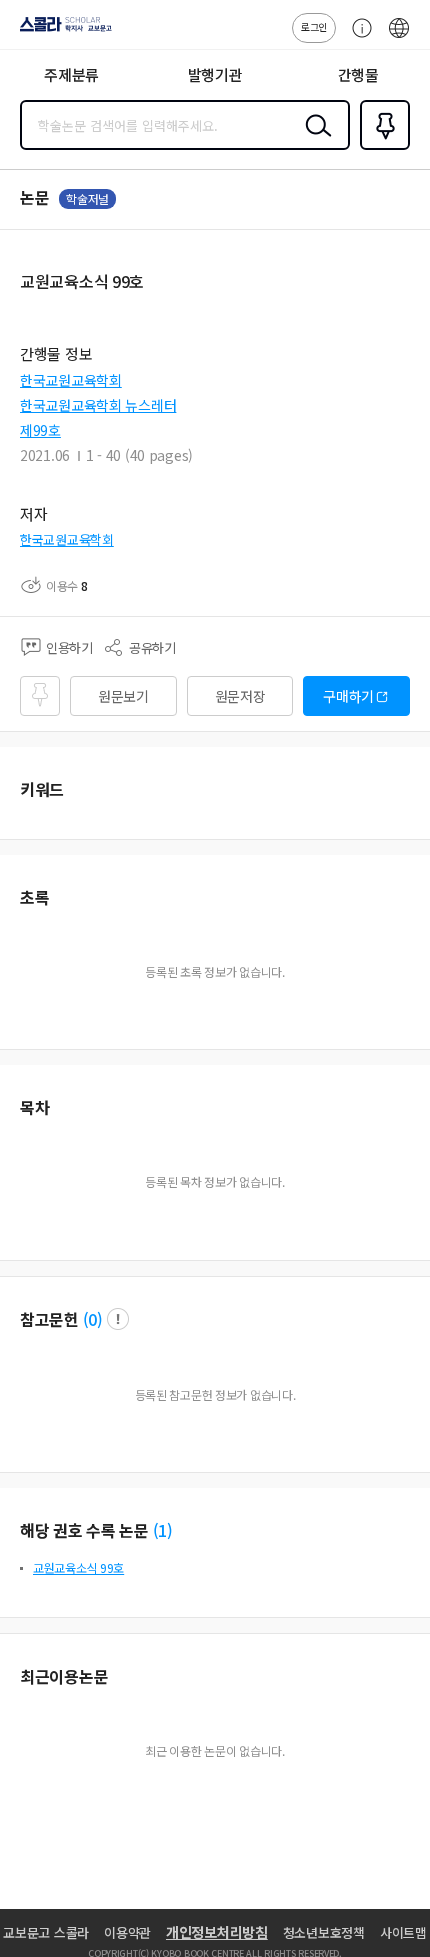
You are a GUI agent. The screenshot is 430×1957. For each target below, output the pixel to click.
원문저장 (240, 696)
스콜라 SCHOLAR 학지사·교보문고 (62, 31)
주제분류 (71, 74)
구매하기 (348, 696)
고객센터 (357, 38)
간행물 (358, 74)
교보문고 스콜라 (46, 1932)
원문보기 (123, 696)
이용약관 (127, 1932)
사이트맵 (403, 1932)
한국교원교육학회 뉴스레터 (98, 405)
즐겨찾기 (381, 148)
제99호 (40, 430)
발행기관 (215, 74)
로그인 (314, 26)
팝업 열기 (118, 1319)
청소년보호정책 (324, 1932)
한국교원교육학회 (71, 380)
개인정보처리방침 (217, 1932)
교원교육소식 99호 (78, 1567)
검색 (314, 141)
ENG (399, 38)
